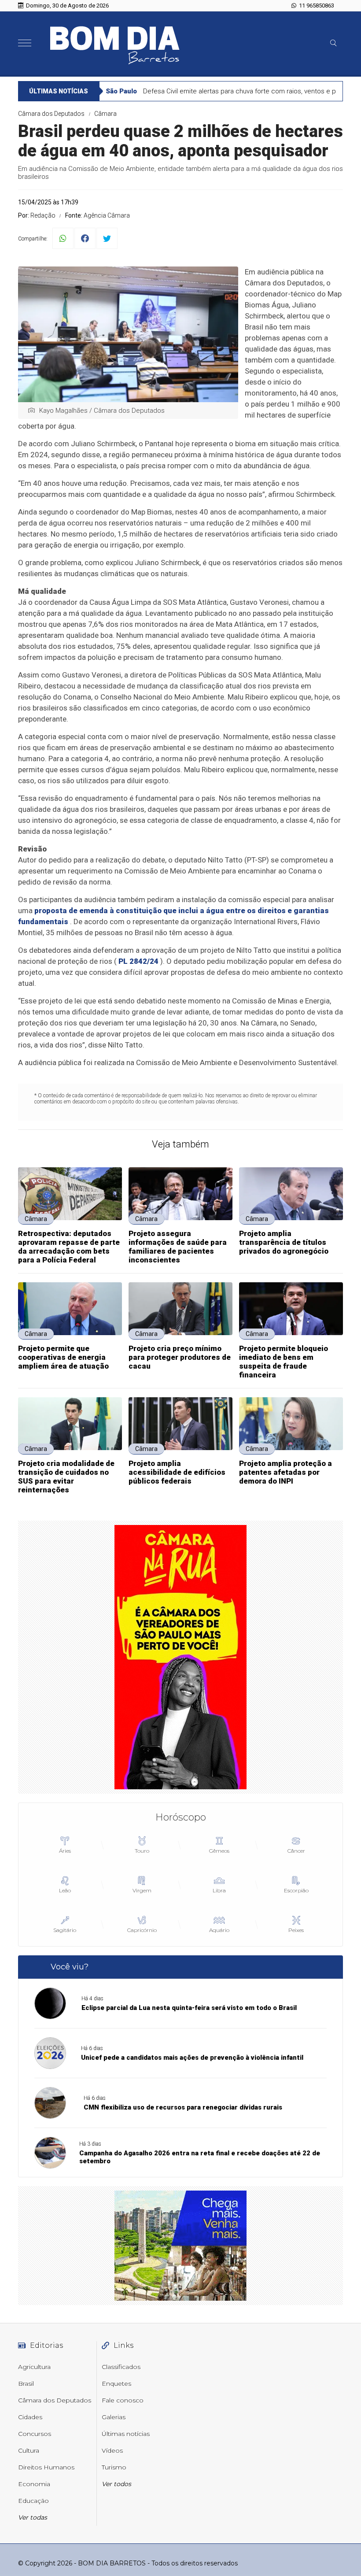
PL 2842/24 (138, 961)
